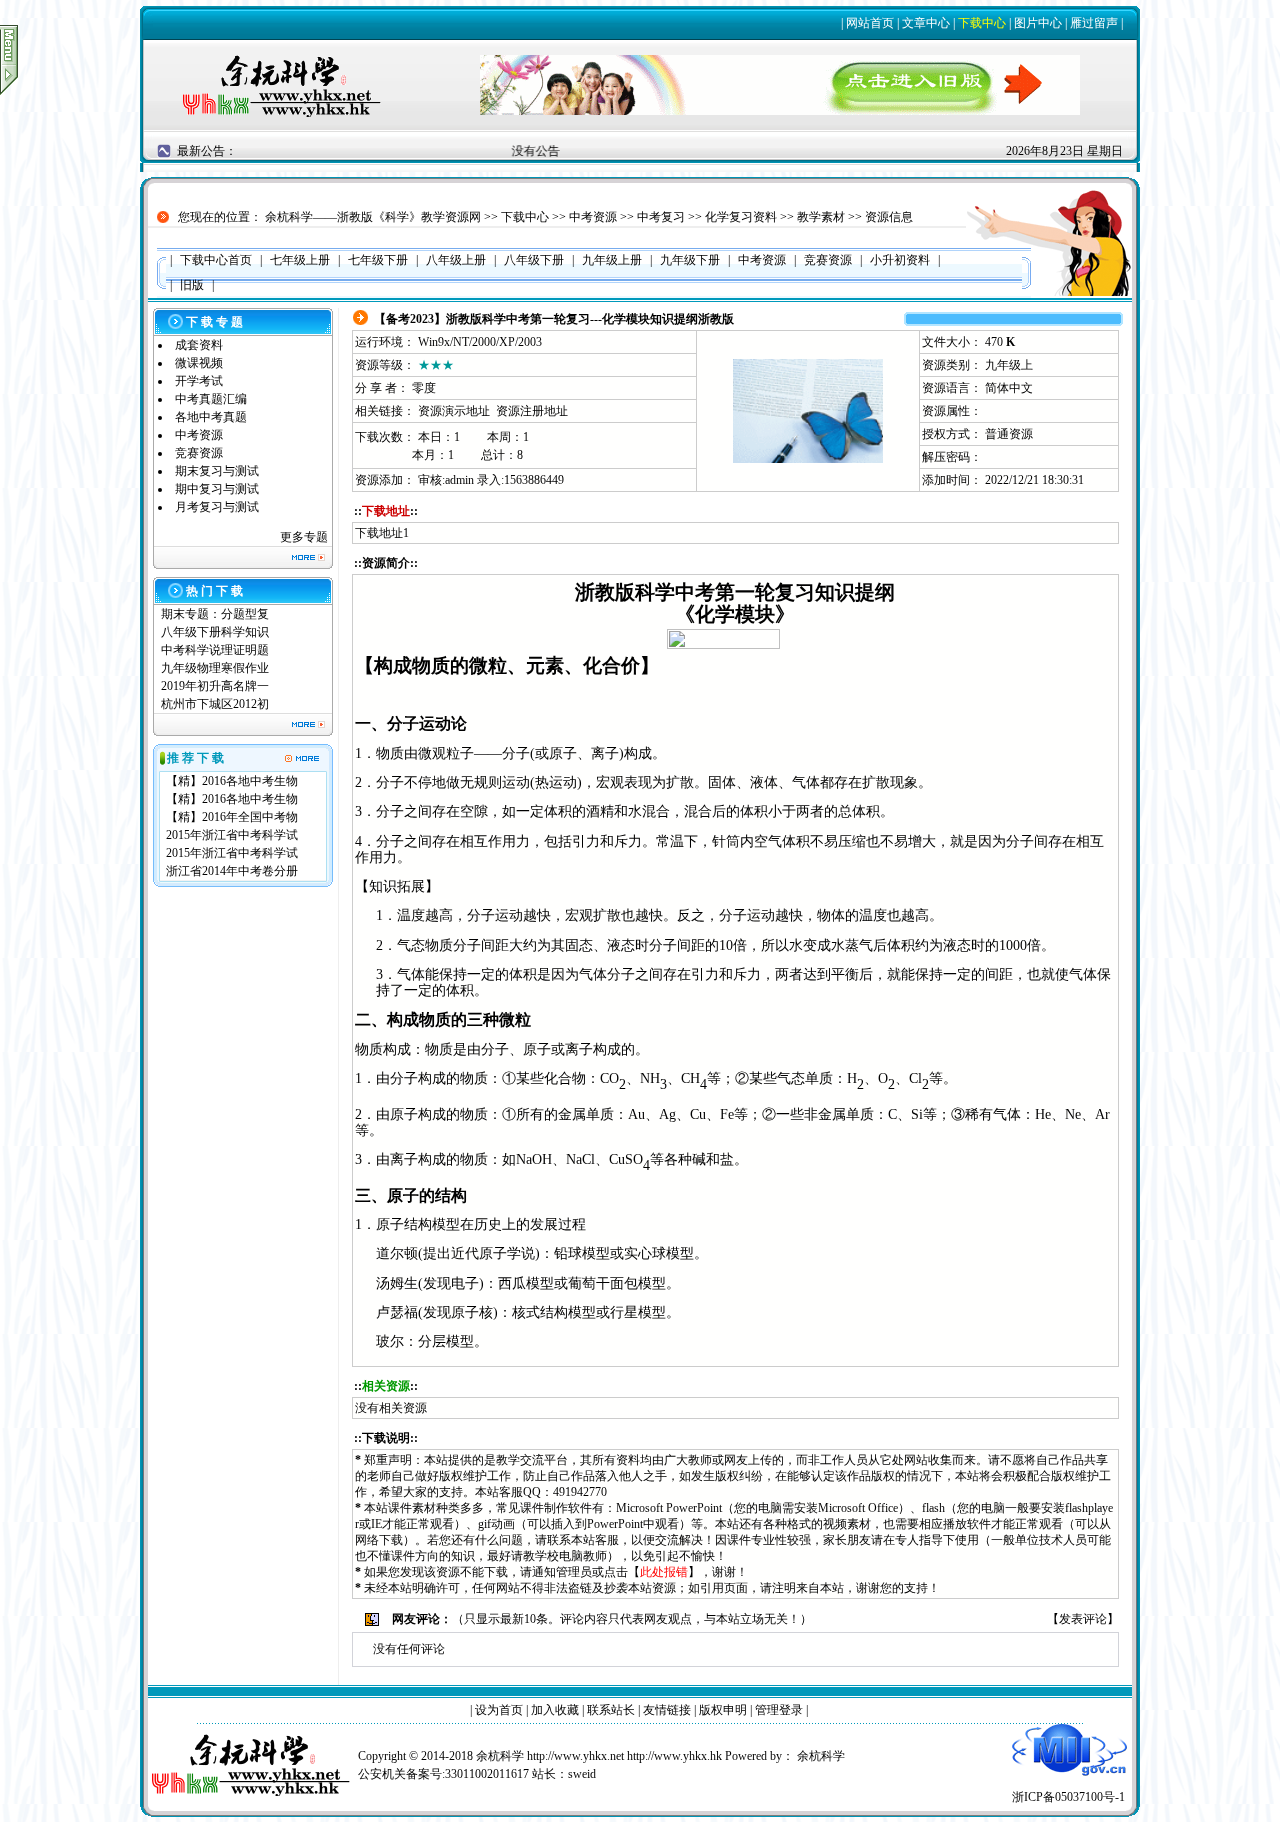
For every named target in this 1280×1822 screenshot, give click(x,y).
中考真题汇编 (211, 399)
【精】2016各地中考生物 (232, 781)
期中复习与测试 (217, 489)
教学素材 (821, 217)
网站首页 (870, 23)
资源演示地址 (454, 411)
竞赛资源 (199, 453)
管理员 (574, 1572)
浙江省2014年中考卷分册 (232, 871)
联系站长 (611, 1710)
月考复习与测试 (217, 507)
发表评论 (1083, 1619)
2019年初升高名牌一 (215, 686)
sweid (582, 1774)
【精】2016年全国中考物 (232, 817)
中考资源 (593, 217)
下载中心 (982, 23)
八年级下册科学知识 (215, 632)
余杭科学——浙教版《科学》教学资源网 (373, 217)
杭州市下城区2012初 (215, 704)
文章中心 (926, 23)
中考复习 (661, 217)
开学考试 (199, 381)
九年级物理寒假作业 (215, 668)
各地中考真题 (211, 417)
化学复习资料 (741, 217)
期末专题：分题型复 (215, 614)
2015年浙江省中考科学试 (232, 835)
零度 (424, 388)
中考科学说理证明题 (215, 650)
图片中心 (1038, 23)
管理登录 (779, 1710)
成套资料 (199, 345)
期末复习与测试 (217, 471)
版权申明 (723, 1710)
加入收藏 (555, 1710)
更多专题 (304, 537)
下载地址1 (382, 533)
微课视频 (199, 363)
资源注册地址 (532, 411)
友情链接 (667, 1710)
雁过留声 (1094, 23)
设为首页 (499, 1710)
